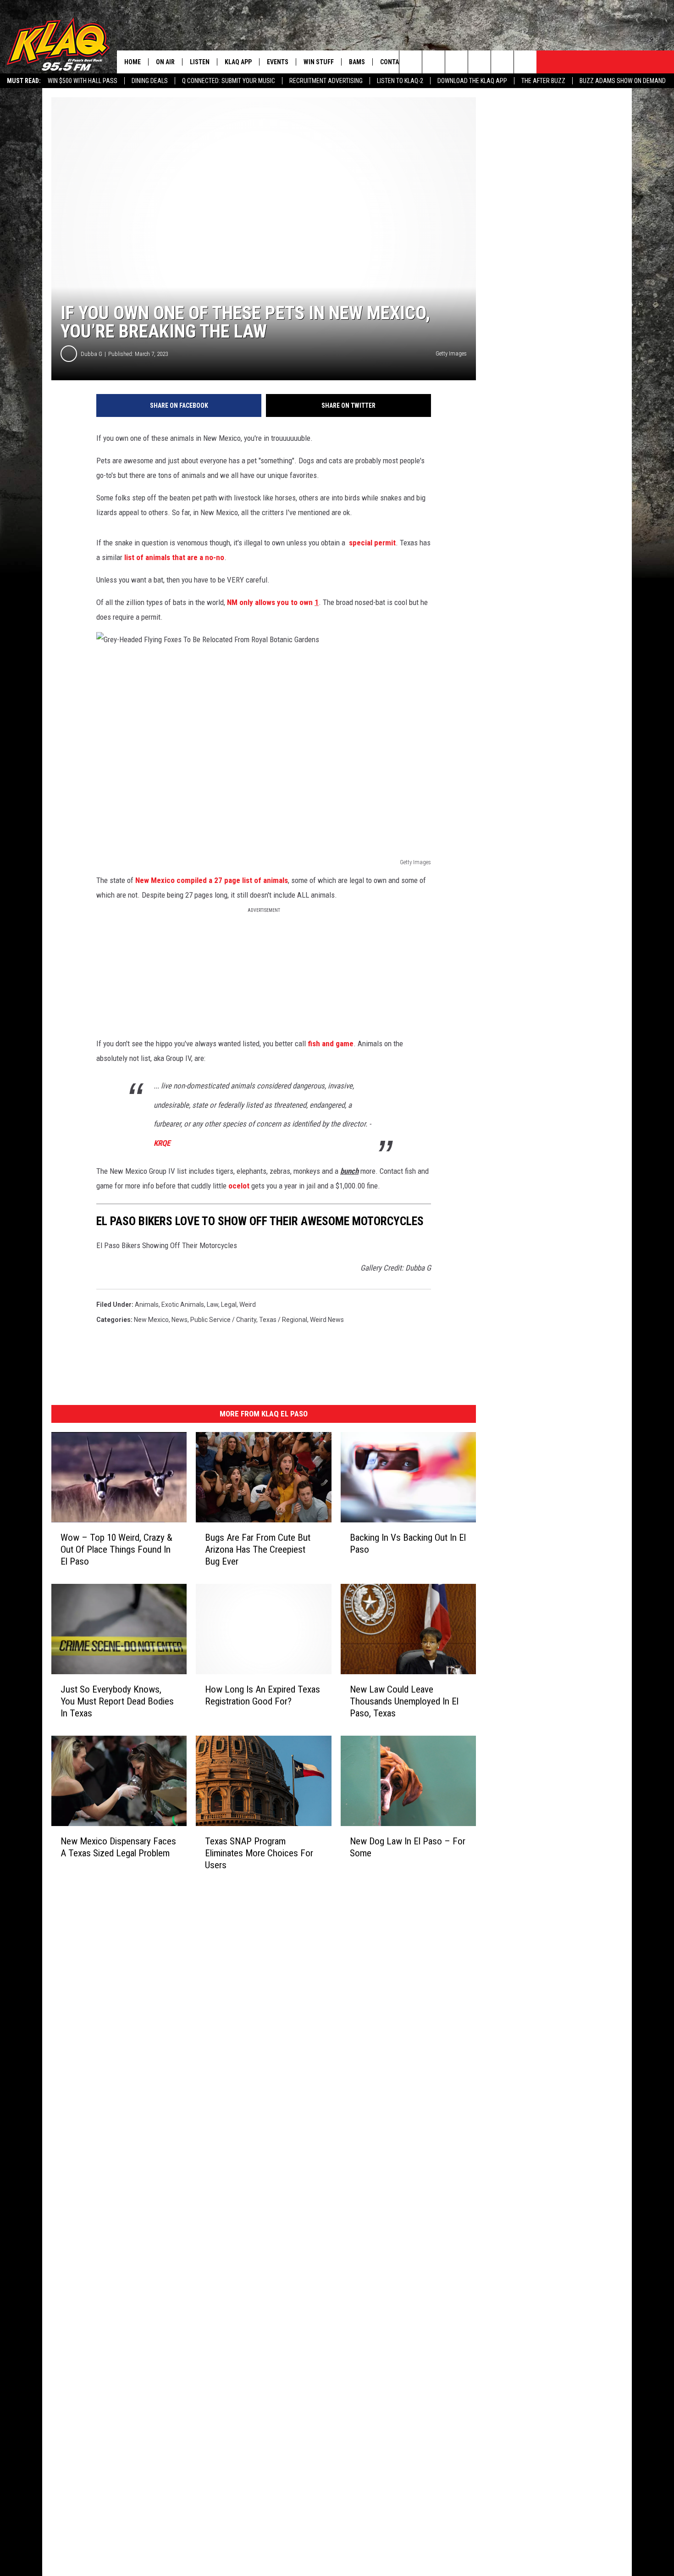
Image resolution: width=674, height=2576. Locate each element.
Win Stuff (319, 62)
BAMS (357, 62)
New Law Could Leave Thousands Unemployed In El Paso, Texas (404, 1701)
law (213, 1305)
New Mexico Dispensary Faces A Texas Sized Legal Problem (118, 1847)
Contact (393, 62)
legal (229, 1305)
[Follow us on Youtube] (502, 62)
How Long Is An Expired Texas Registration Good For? (262, 1695)
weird (248, 1305)
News (180, 1320)
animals (147, 1305)
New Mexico (151, 1320)
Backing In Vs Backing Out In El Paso (408, 1543)
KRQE (162, 1143)
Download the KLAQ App (472, 81)
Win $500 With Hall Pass (83, 81)
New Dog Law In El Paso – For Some (408, 1847)
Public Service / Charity (223, 1320)
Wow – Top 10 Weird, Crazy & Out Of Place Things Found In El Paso (116, 1549)
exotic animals (183, 1305)
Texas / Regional (283, 1320)
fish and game (331, 1044)
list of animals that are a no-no (174, 557)
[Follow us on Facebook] (456, 62)
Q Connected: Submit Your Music (229, 81)
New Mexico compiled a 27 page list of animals (212, 880)
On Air (165, 62)
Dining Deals (150, 81)
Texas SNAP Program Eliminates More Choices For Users (259, 1853)
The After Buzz (543, 81)
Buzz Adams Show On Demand (623, 81)
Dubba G (91, 354)
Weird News (327, 1320)
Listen (200, 62)
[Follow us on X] (525, 62)
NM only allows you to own (273, 602)
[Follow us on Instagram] (479, 62)
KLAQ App (238, 62)
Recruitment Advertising (326, 81)
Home (133, 62)
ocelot (239, 1186)
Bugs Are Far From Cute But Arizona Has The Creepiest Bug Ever (258, 1549)
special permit (372, 543)
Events (278, 62)
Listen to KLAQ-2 (400, 81)
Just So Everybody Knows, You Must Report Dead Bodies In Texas (117, 1701)
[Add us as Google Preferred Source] (434, 62)
